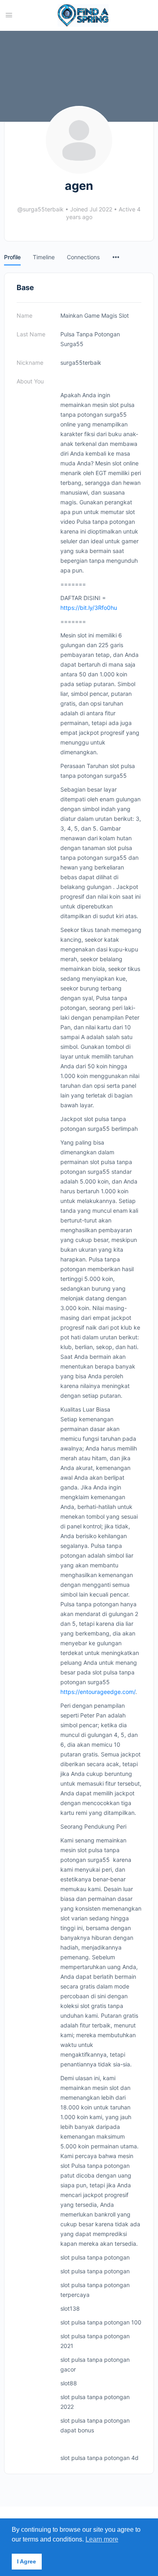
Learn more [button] (102, 2539)
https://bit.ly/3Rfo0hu (89, 608)
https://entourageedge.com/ (98, 1692)
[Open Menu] (9, 15)
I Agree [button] (27, 2561)
